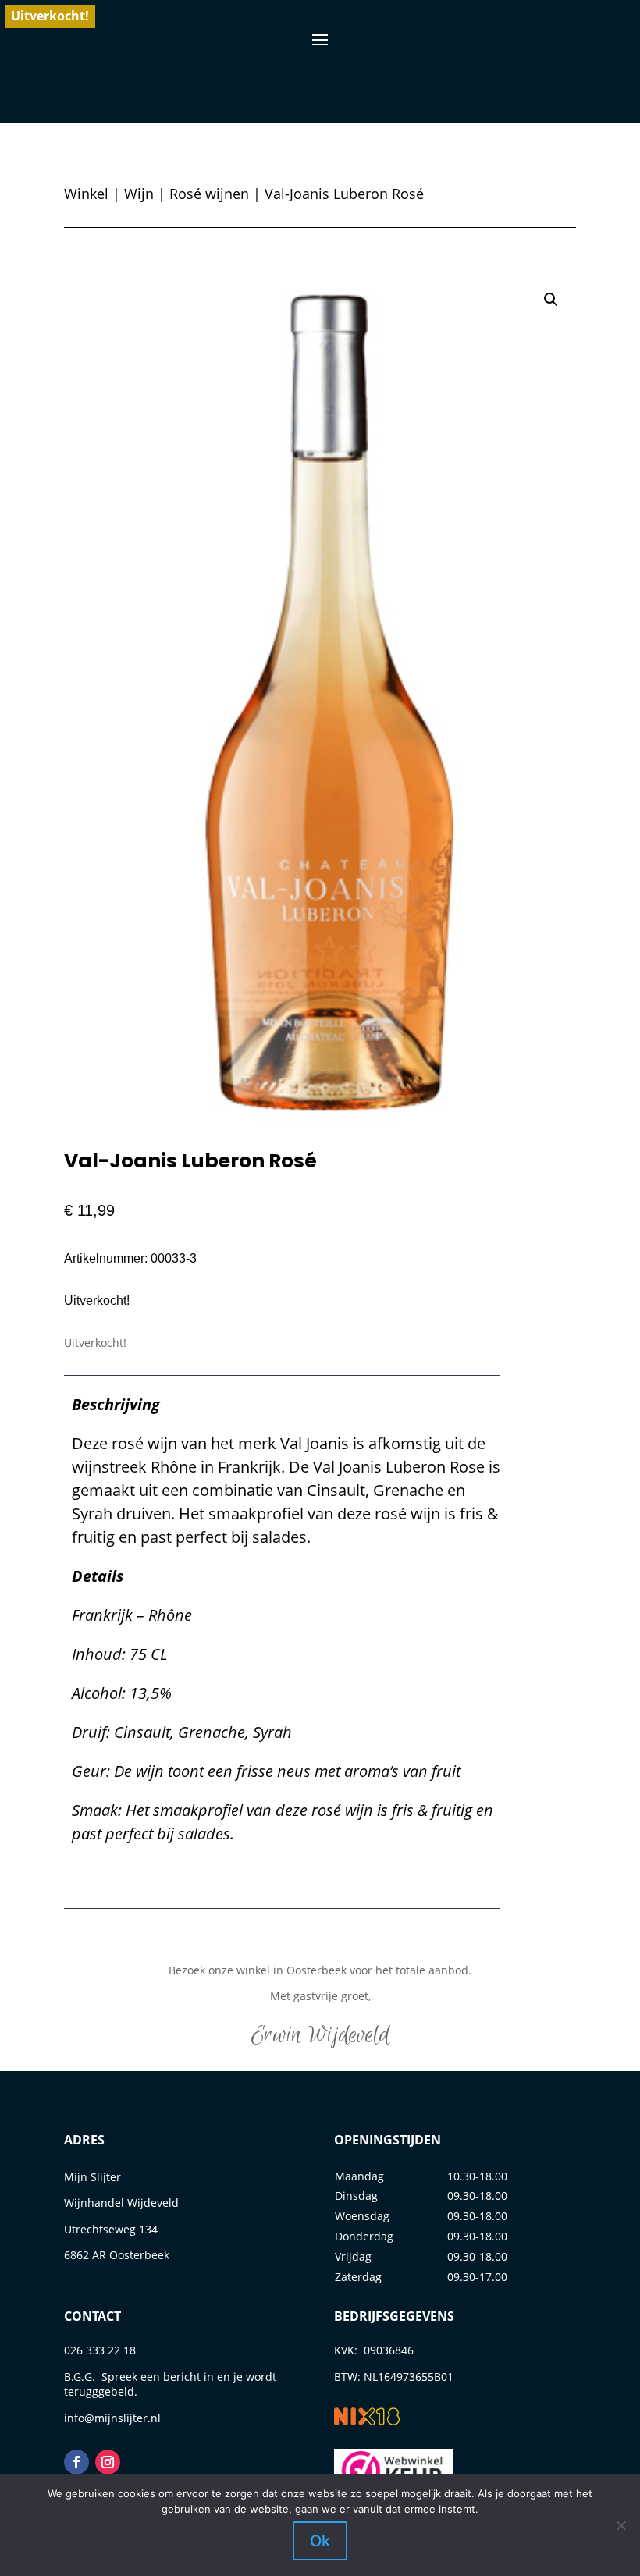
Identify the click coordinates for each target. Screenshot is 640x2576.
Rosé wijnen (209, 194)
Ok (320, 2541)
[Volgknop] (76, 2462)
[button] (551, 300)
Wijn (139, 194)
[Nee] (620, 2525)
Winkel (86, 194)
